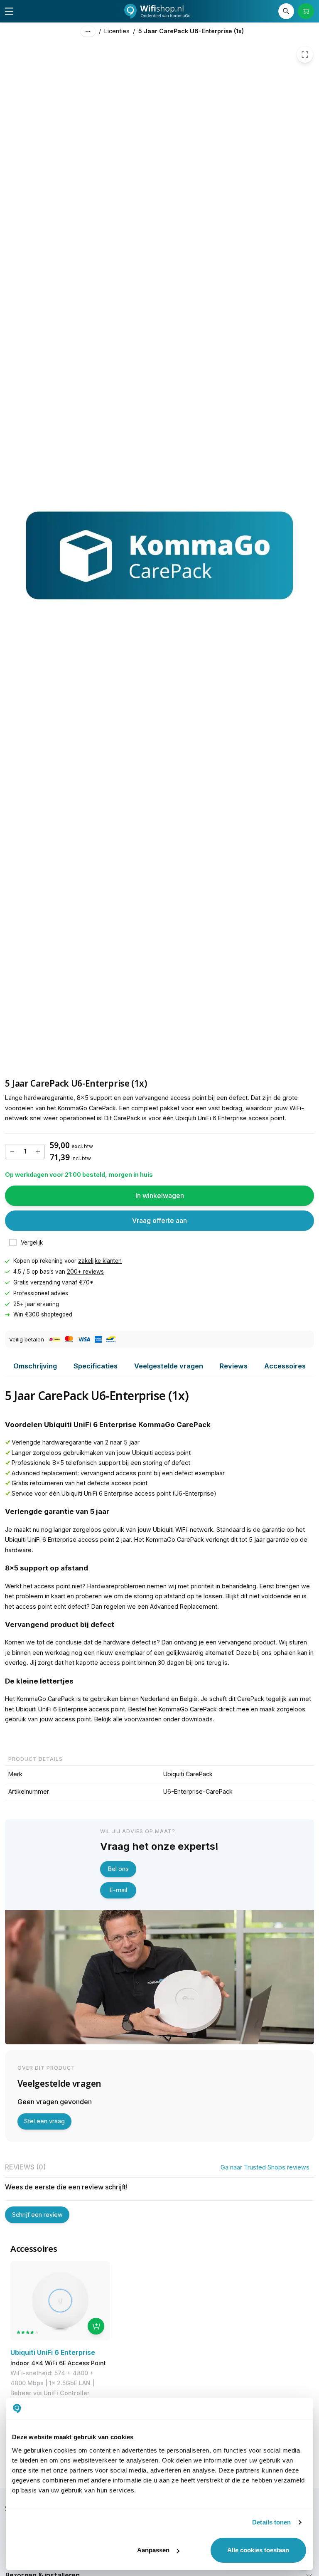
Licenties (117, 31)
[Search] (286, 11)
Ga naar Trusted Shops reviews (265, 2167)
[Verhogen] (38, 1151)
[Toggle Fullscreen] (305, 54)
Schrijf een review (37, 2215)
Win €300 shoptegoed (43, 1314)
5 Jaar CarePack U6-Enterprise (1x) (191, 31)
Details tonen (271, 2522)
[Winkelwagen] (306, 11)
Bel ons (118, 1869)
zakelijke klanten (100, 1261)
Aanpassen (153, 2550)
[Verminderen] (12, 1151)
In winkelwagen (160, 1196)
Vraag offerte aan (159, 1220)
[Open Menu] (9, 11)
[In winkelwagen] (96, 2326)
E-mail (118, 1890)
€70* (86, 1282)
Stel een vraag (44, 2121)
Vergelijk (32, 1242)
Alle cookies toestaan (258, 2550)
